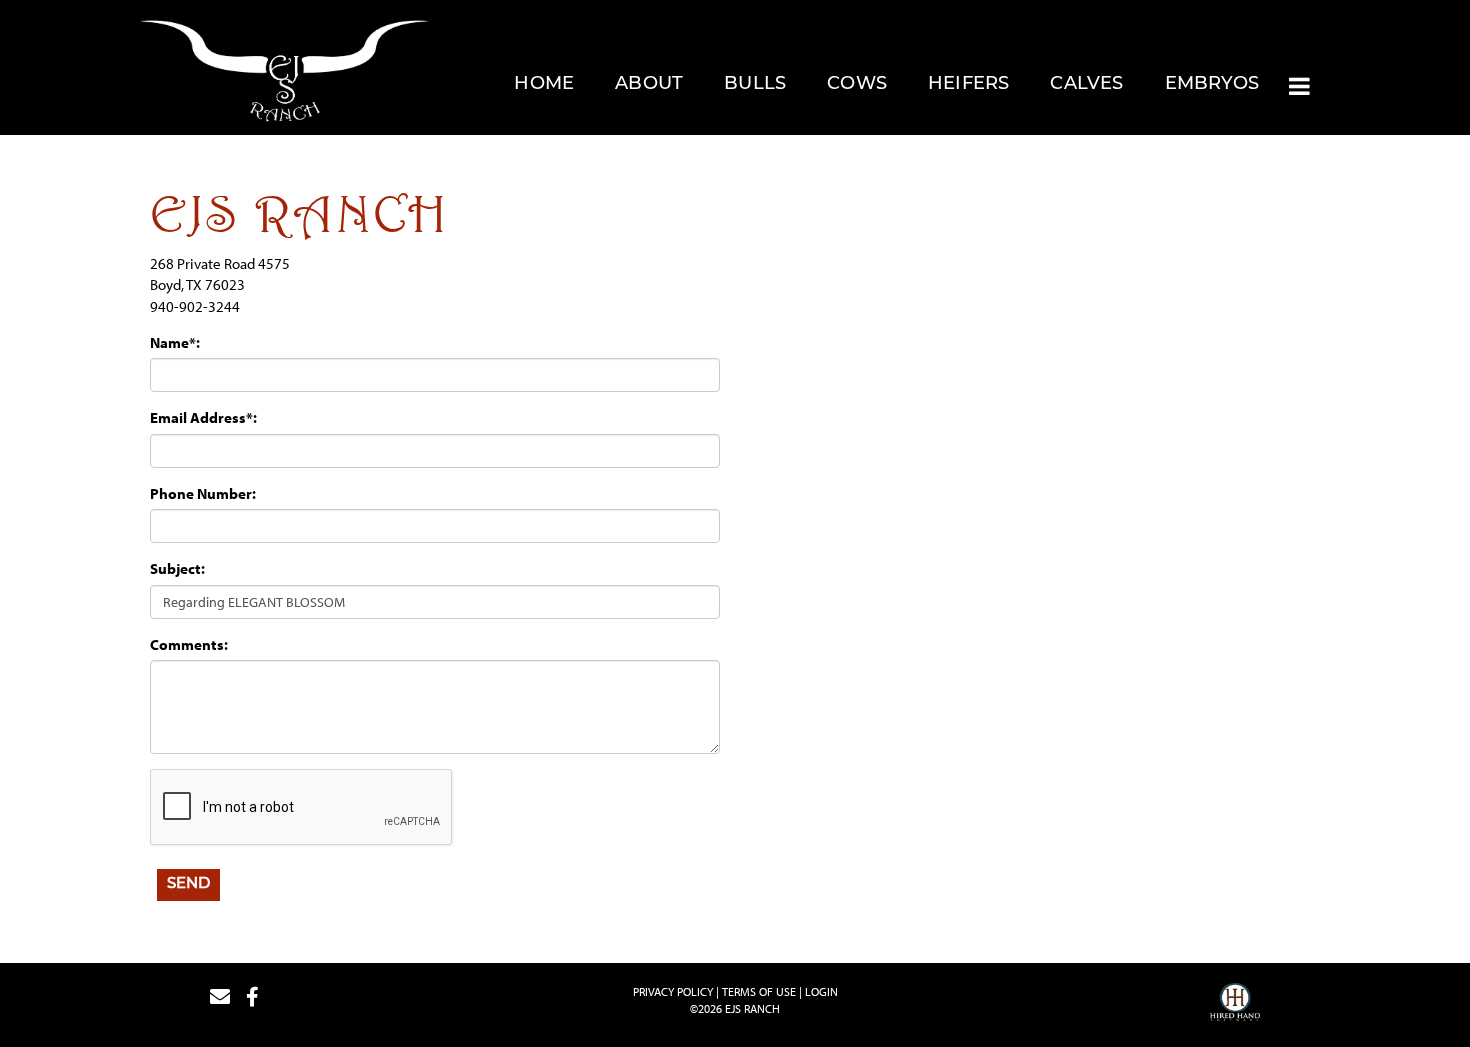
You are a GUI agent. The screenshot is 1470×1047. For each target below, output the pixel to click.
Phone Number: (203, 493)
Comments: (189, 644)
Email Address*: (203, 417)
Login (821, 991)
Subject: (177, 568)
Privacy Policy (673, 991)
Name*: (175, 342)
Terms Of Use (759, 991)
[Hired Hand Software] (1235, 1005)
